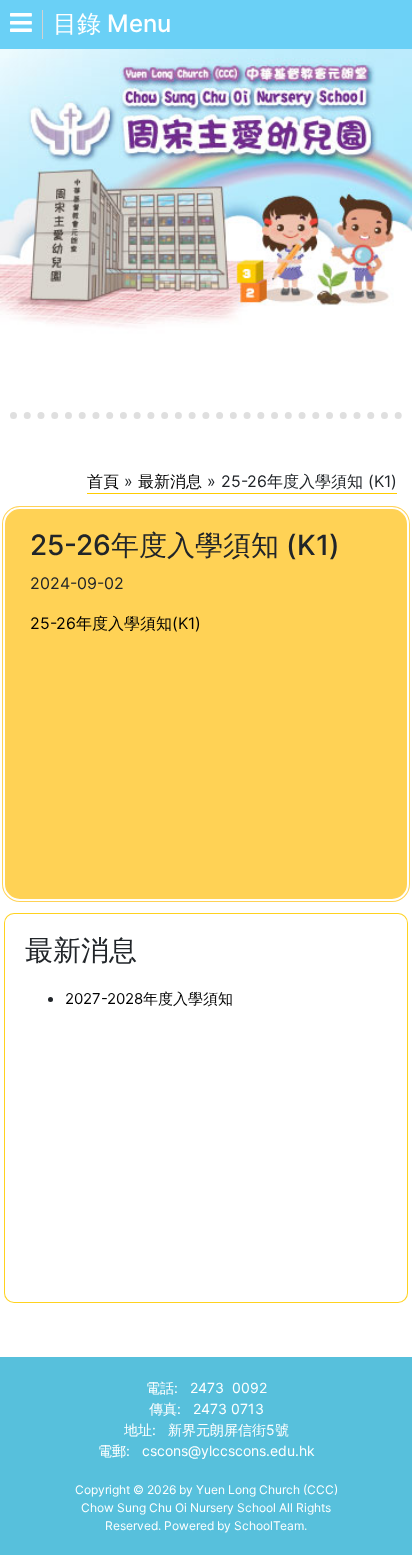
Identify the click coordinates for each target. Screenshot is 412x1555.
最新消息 (170, 481)
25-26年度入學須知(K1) (115, 623)
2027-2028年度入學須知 (149, 998)
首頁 (103, 481)
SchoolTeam (269, 1525)
